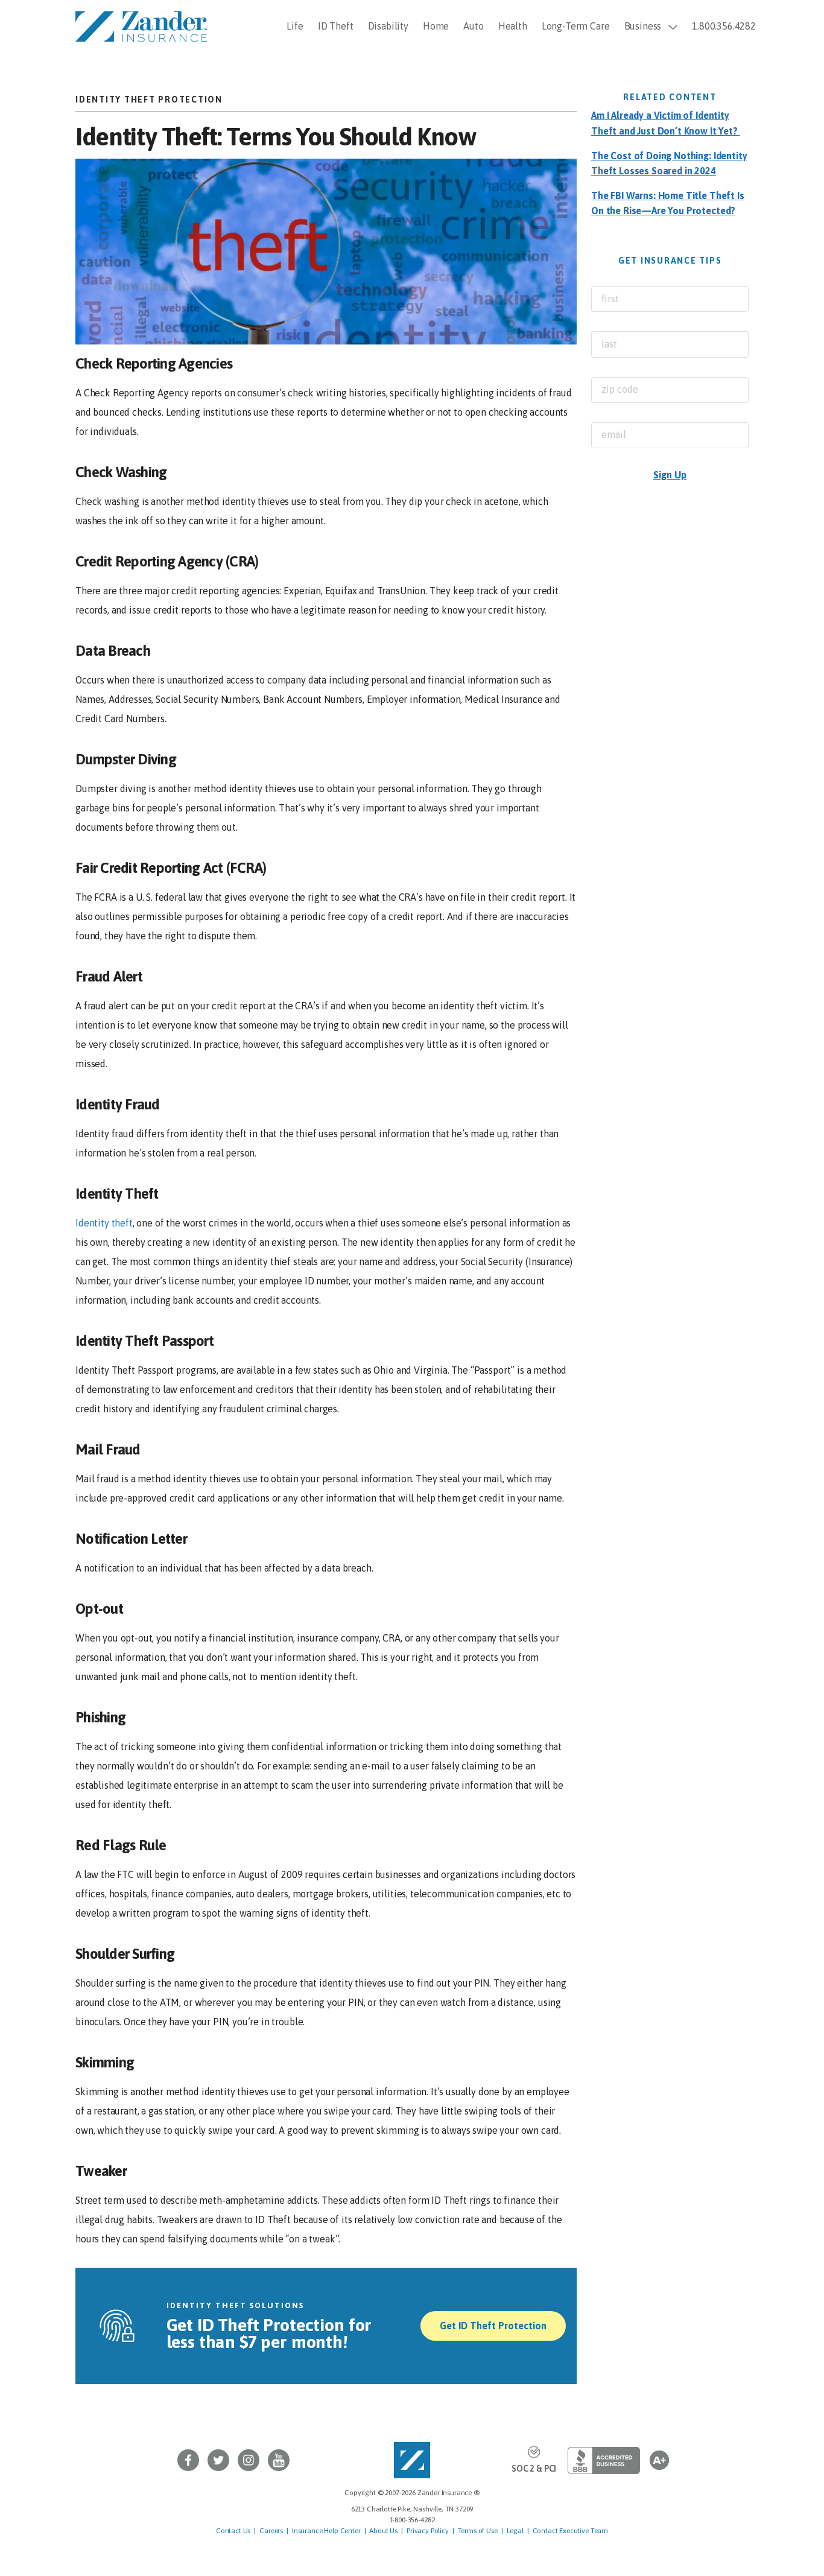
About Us (383, 2531)
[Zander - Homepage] (141, 25)
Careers (271, 2531)
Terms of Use (478, 2531)
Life (295, 26)
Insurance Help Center (326, 2531)
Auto (473, 26)
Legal (515, 2531)
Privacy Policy (428, 2531)
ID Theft (336, 26)
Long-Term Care (576, 26)
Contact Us (233, 2531)
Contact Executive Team (570, 2531)
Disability (388, 26)
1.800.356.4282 (724, 26)
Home (436, 26)
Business (643, 26)
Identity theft (104, 1223)
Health (513, 26)
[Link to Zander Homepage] (412, 2460)
